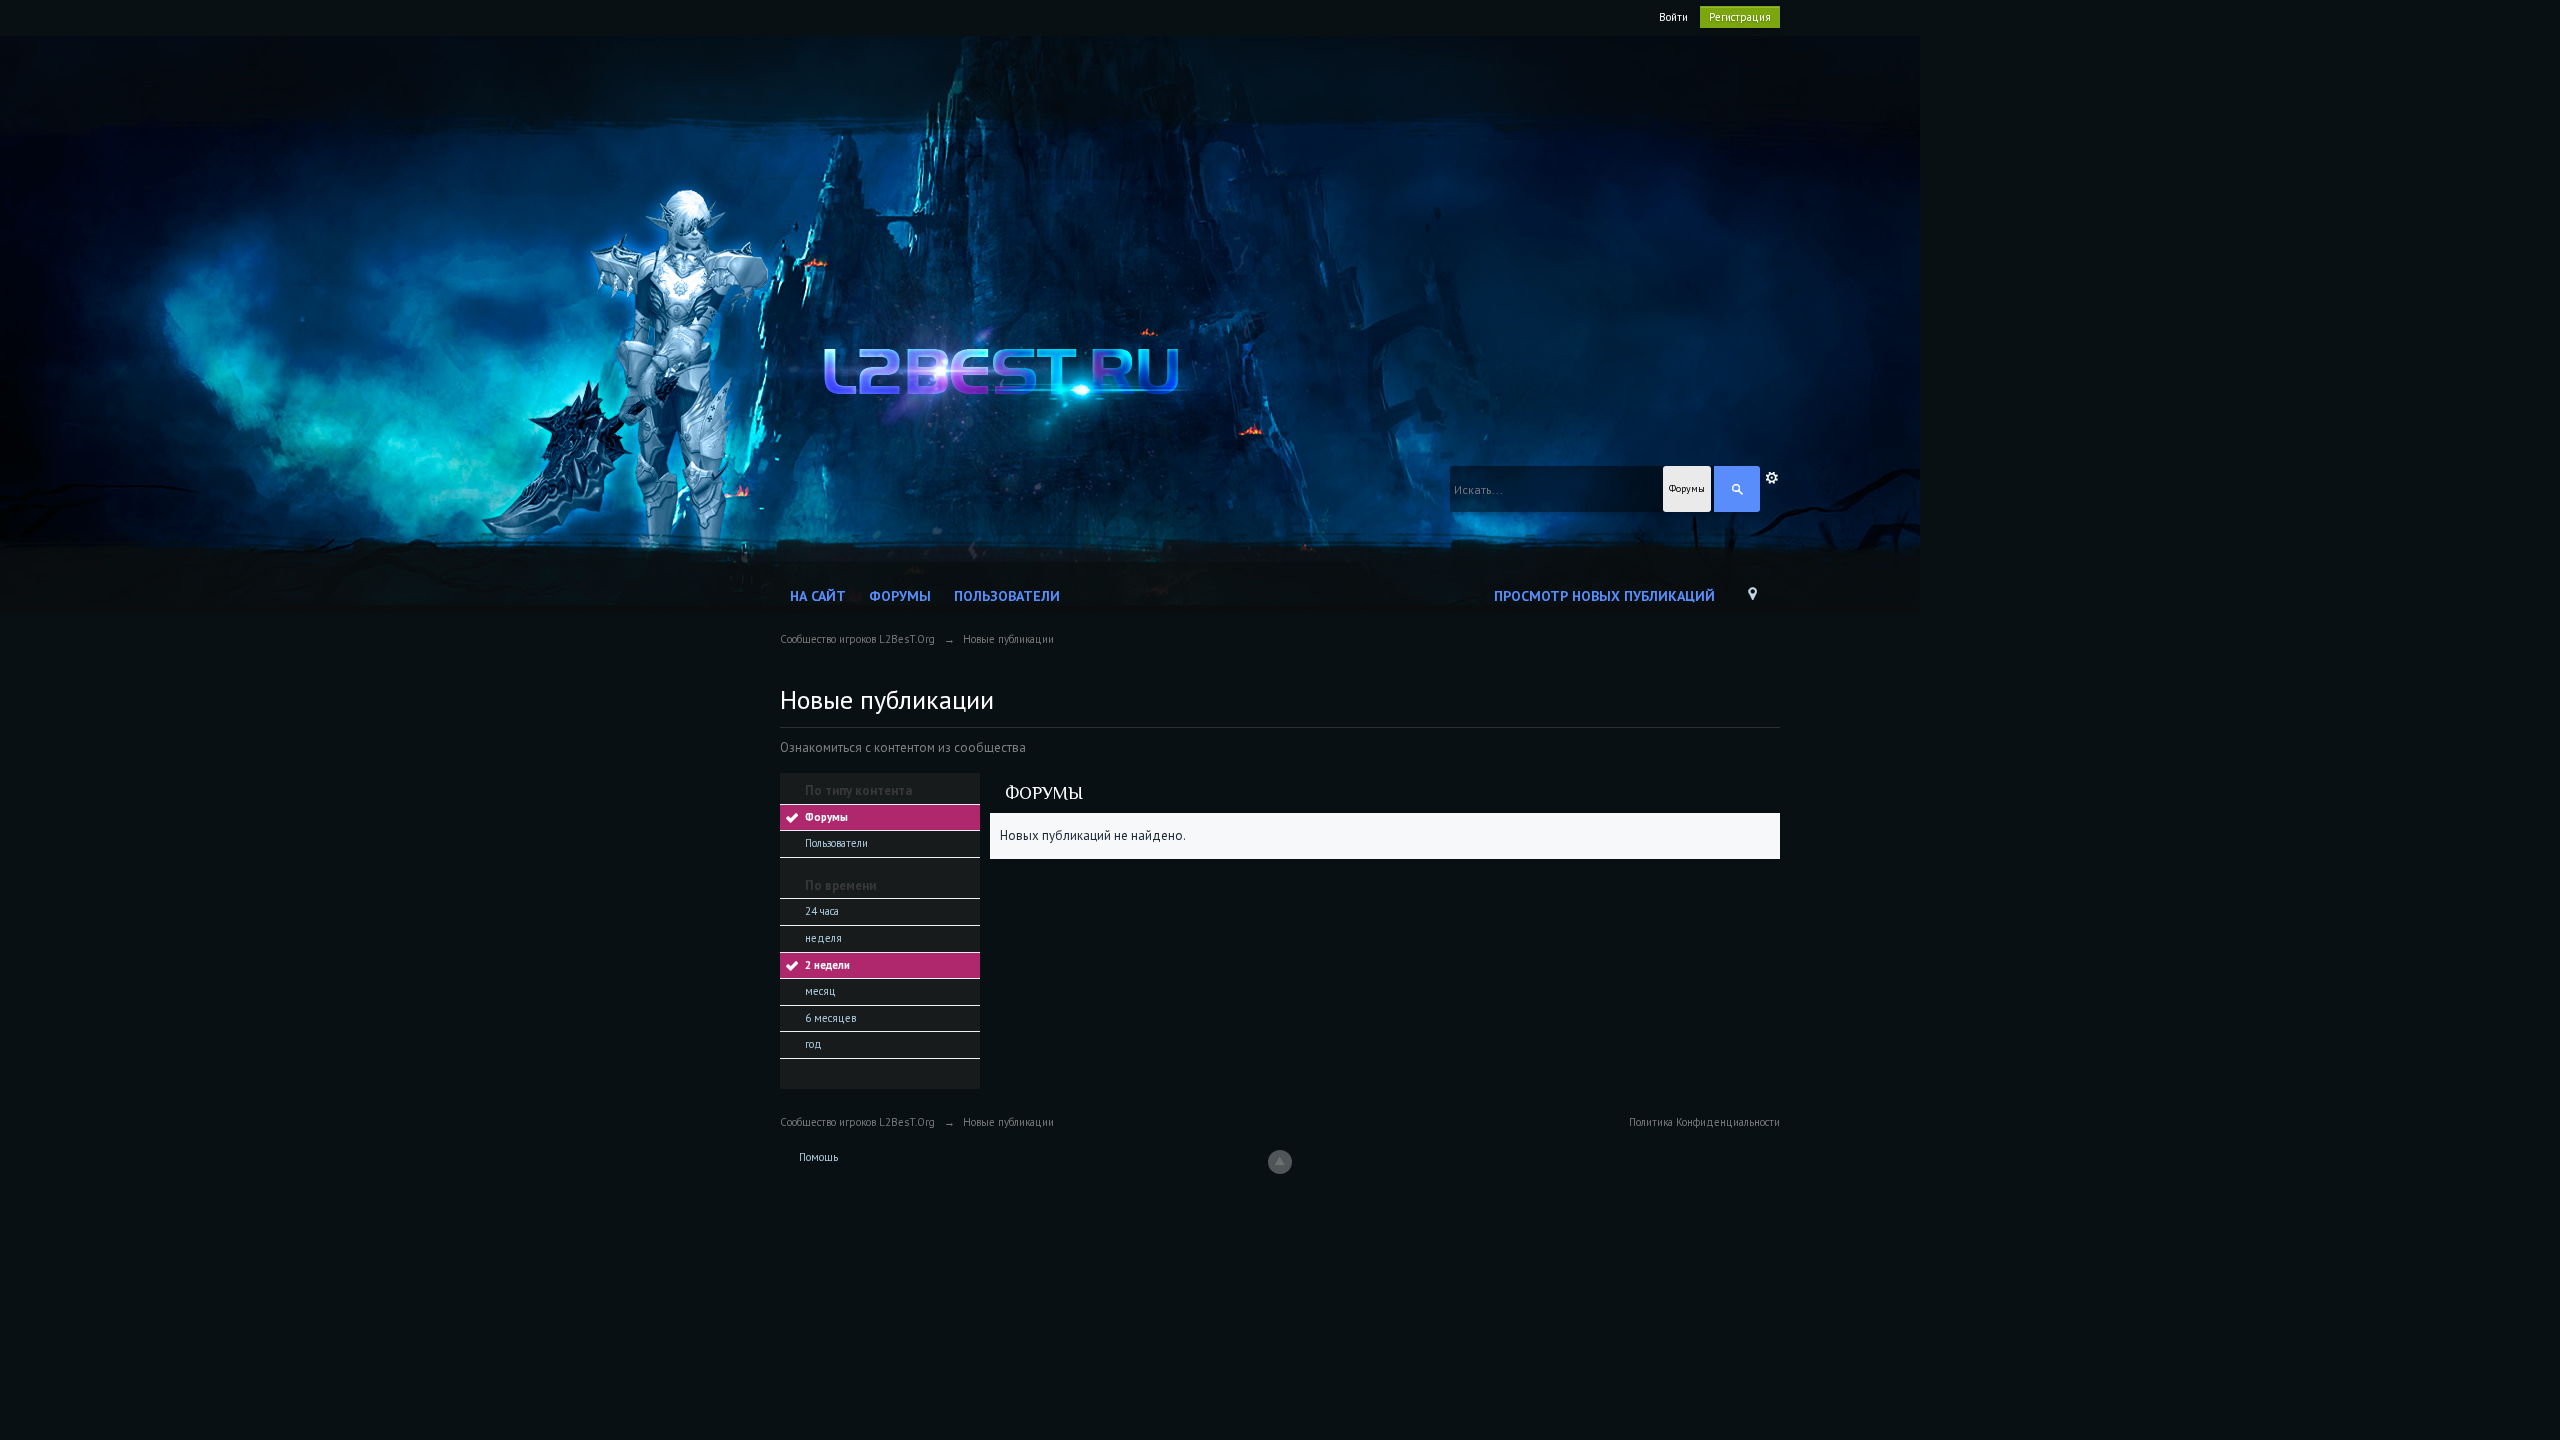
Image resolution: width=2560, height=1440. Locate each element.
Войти (1673, 17)
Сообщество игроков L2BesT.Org (857, 1122)
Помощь (818, 1157)
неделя (823, 938)
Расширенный (1772, 478)
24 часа (822, 911)
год (813, 1044)
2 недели (827, 965)
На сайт (818, 596)
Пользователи (1007, 596)
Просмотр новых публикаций (1604, 596)
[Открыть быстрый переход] (1752, 598)
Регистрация (1740, 17)
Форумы (900, 596)
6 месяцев (830, 1018)
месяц (820, 991)
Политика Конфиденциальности (1704, 1122)
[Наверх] (1280, 1162)
